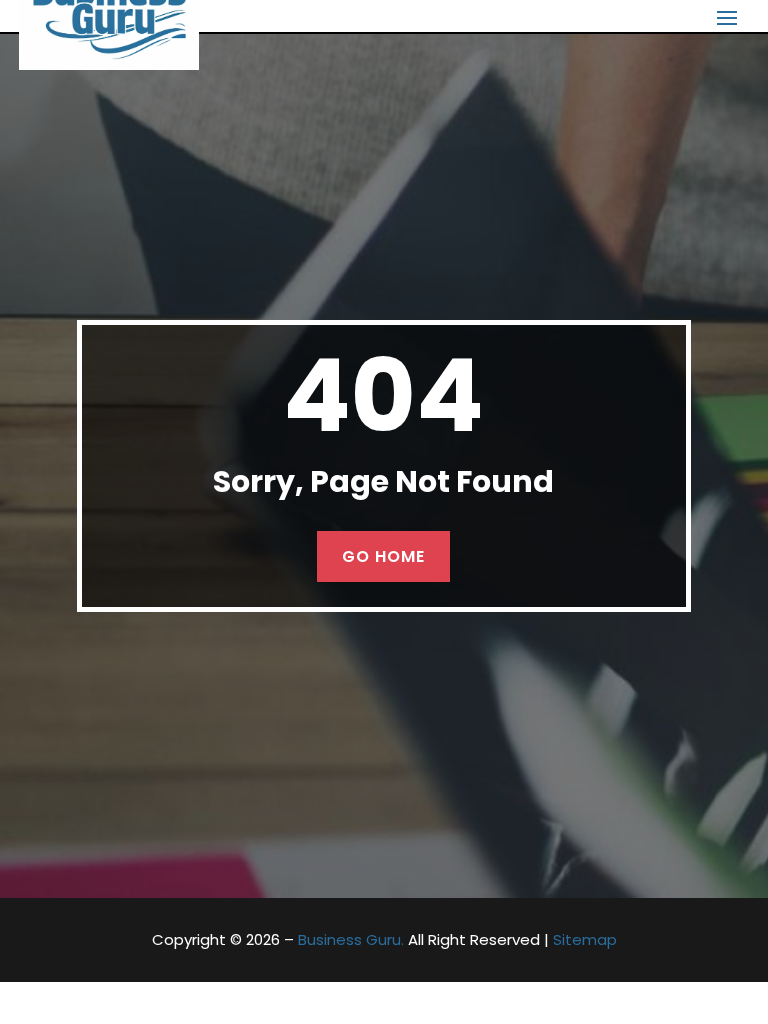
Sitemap (585, 939)
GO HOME (383, 556)
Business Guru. (351, 939)
